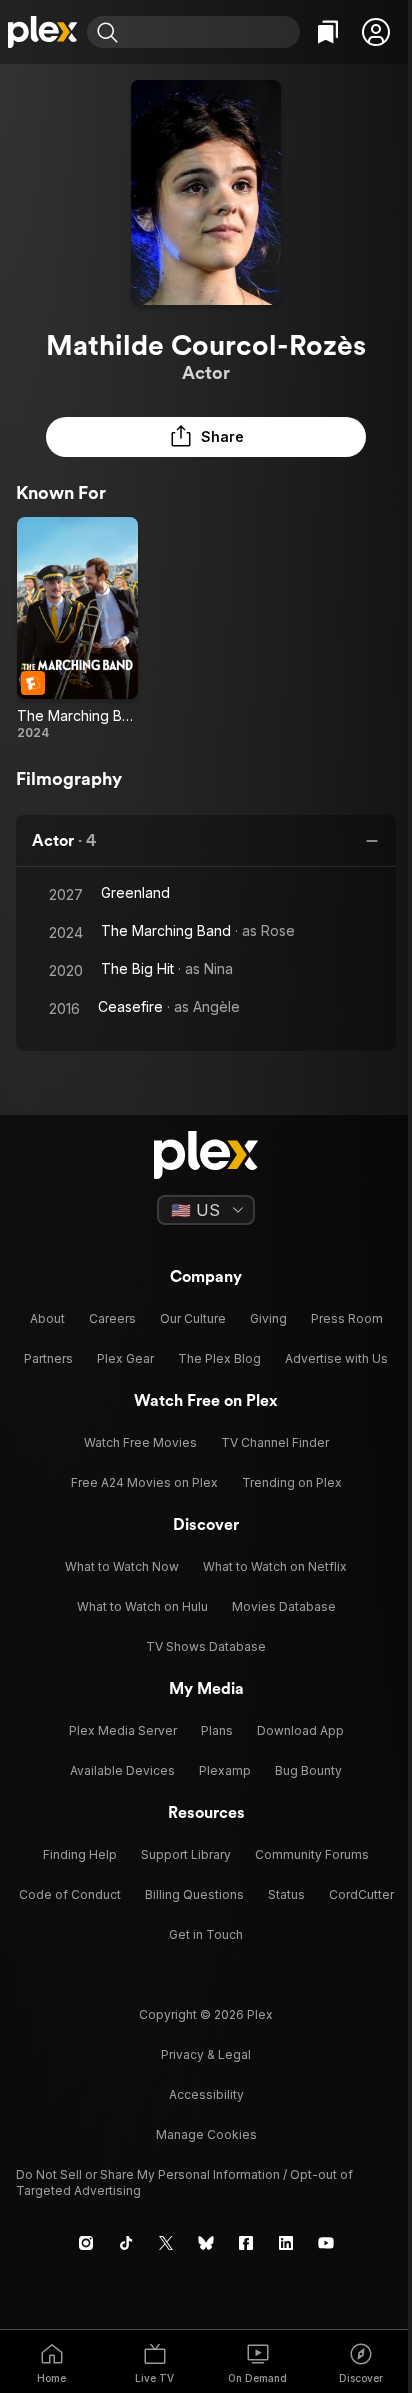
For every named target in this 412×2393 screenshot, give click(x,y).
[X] (166, 2243)
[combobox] (211, 32)
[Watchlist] (328, 32)
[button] (376, 32)
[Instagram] (86, 2243)
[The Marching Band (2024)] (77, 629)
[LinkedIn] (286, 2243)
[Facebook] (246, 2243)
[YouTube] (326, 2243)
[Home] (43, 32)
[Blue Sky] (206, 2243)
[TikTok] (126, 2243)
